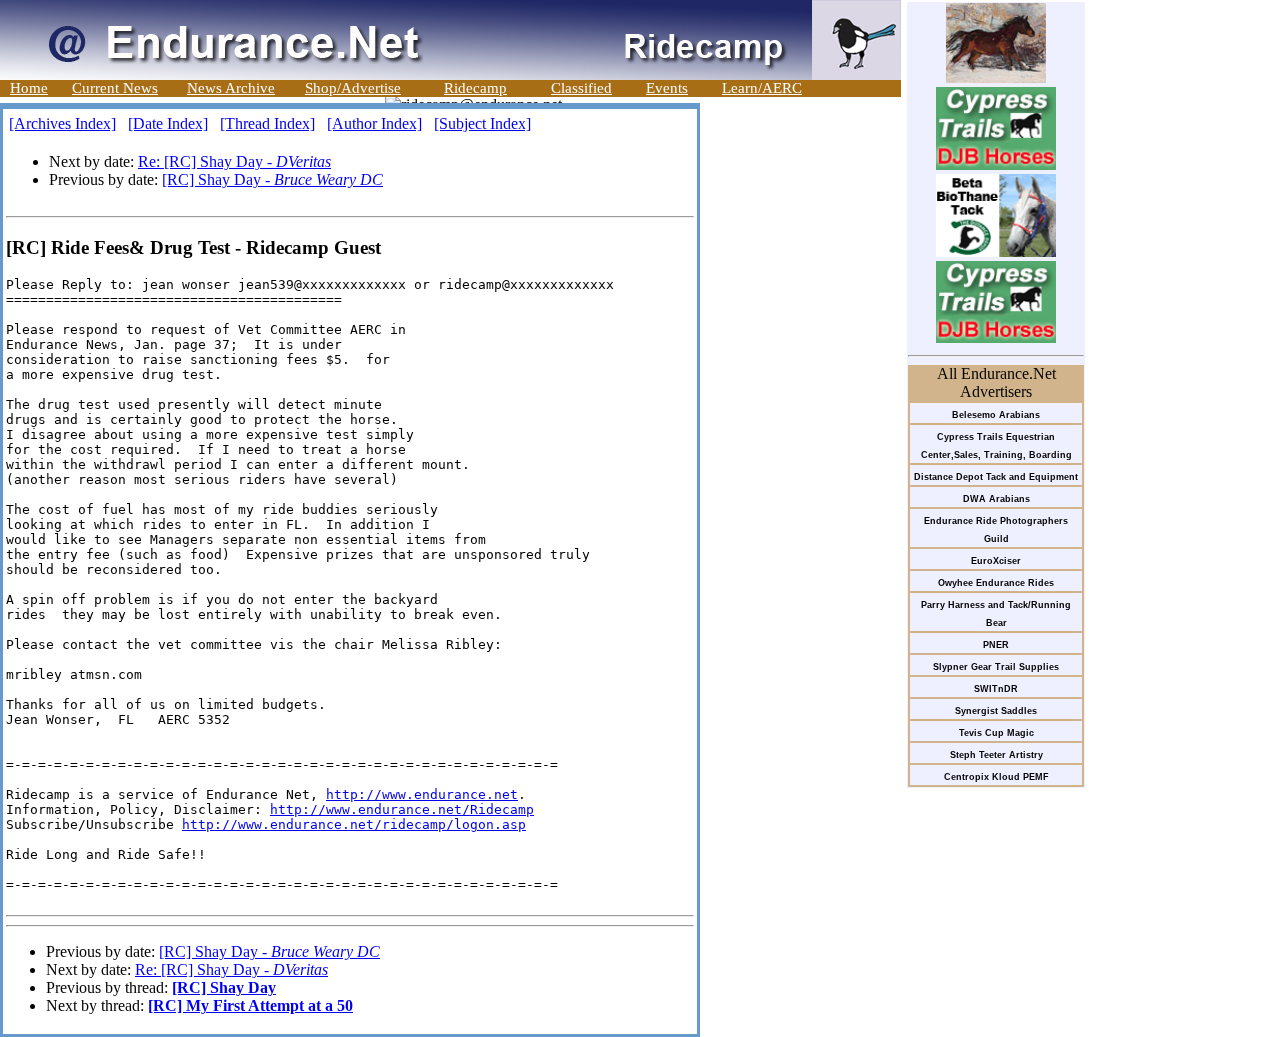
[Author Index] (374, 123)
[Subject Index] (482, 123)
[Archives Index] (62, 123)
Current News (115, 88)
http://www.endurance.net (422, 794)
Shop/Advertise (353, 88)
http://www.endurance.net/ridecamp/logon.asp (354, 824)
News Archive (231, 88)
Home (29, 88)
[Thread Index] (267, 123)
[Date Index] (168, 123)
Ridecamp (475, 88)
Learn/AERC (762, 88)
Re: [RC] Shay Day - (234, 161)
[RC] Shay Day (224, 987)
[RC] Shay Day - (272, 179)
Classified (581, 88)
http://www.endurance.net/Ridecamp (402, 809)
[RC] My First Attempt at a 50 (250, 1005)
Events (667, 88)
